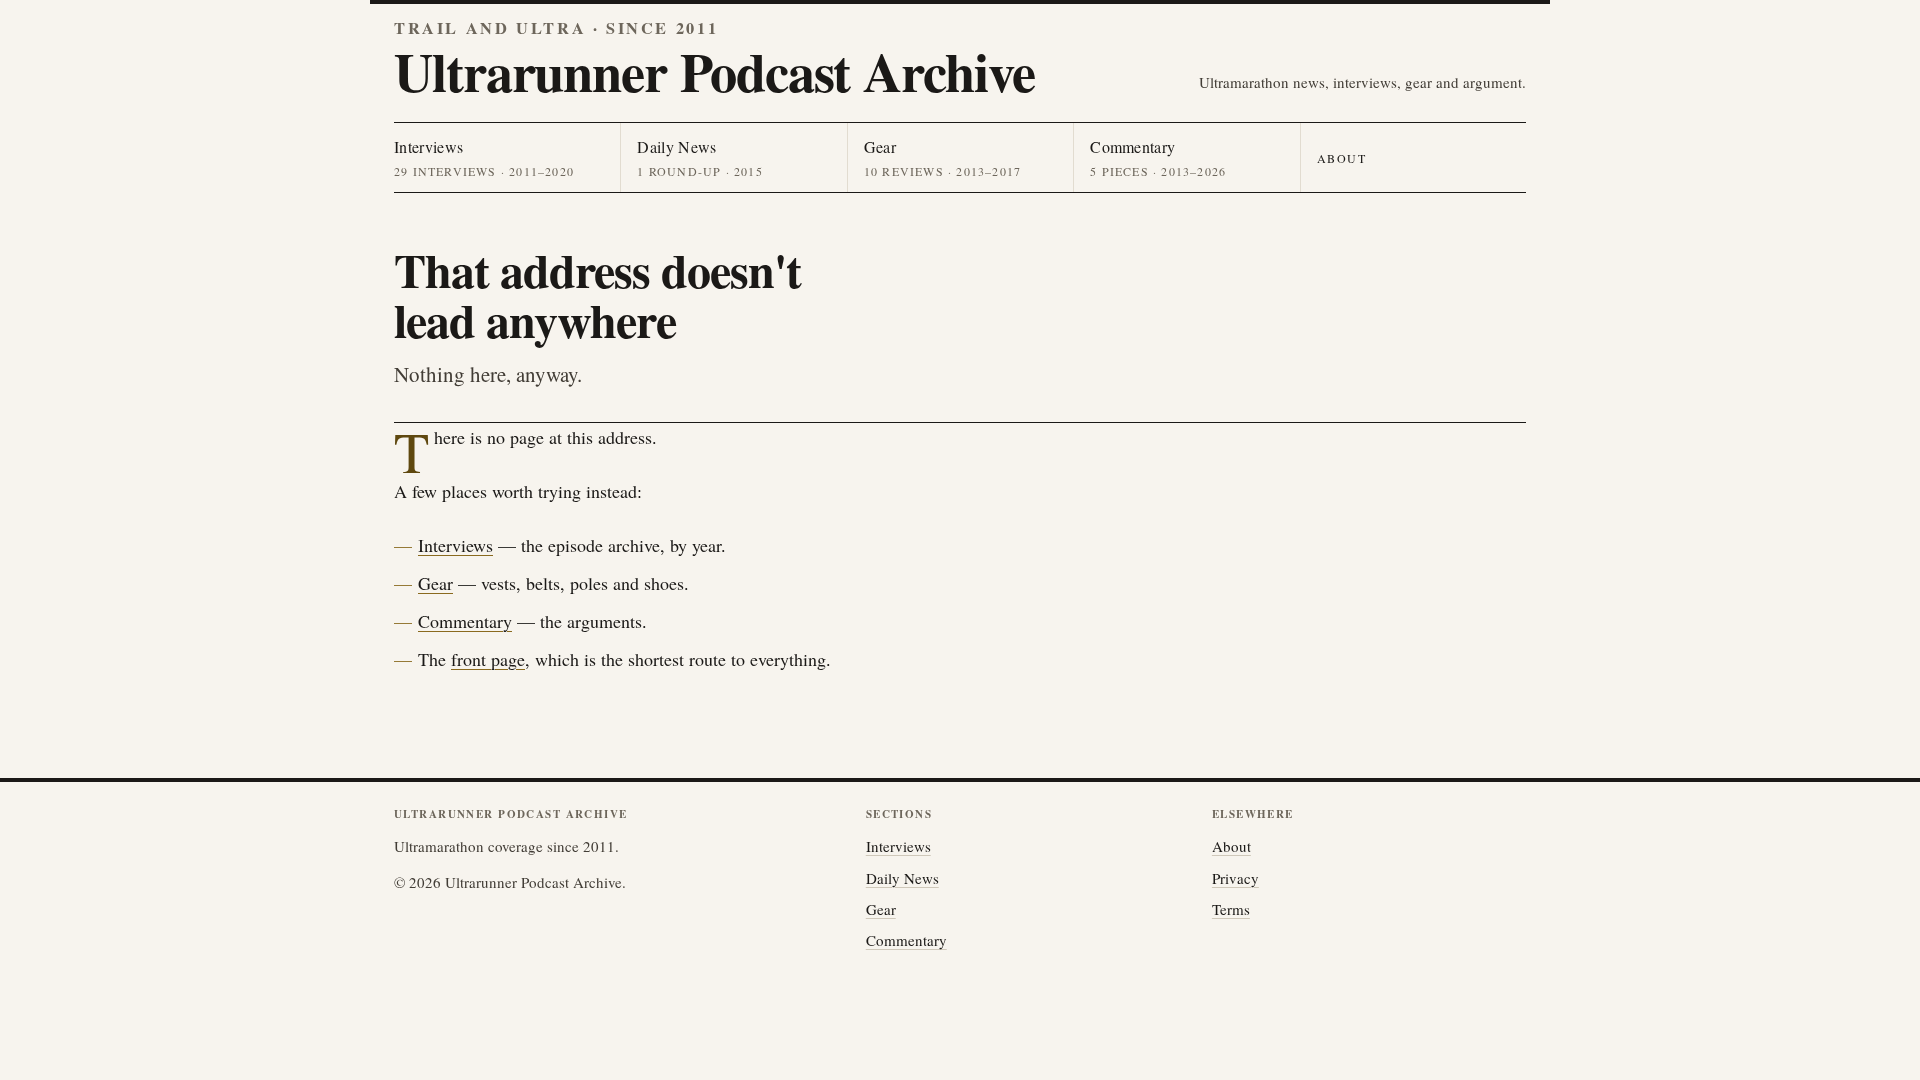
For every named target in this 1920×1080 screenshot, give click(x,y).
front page (488, 659)
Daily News (902, 878)
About (1342, 158)
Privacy (1235, 878)
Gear (435, 583)
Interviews (455, 545)
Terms (1231, 909)
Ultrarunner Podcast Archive (714, 71)
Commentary (465, 621)
